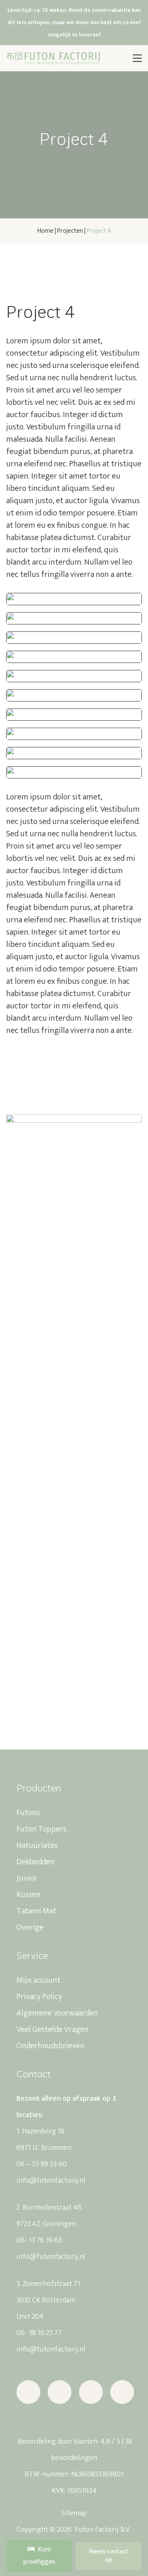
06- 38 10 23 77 (39, 2333)
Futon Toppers (42, 1829)
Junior (27, 1878)
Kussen (29, 1895)
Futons (28, 1813)
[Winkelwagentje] (116, 58)
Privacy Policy (39, 1997)
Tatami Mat (36, 1911)
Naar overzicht (42, 266)
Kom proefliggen (39, 2556)
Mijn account (38, 1980)
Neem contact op (109, 2556)
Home (45, 231)
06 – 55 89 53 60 (42, 2164)
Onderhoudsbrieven (51, 2046)
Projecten (70, 231)
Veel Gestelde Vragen (53, 2029)
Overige (30, 1927)
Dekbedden (36, 1862)
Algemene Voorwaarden (57, 2013)
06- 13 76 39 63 (39, 2240)
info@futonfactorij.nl (51, 2181)
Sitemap (74, 2513)
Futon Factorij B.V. (102, 2530)
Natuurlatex (37, 1845)
